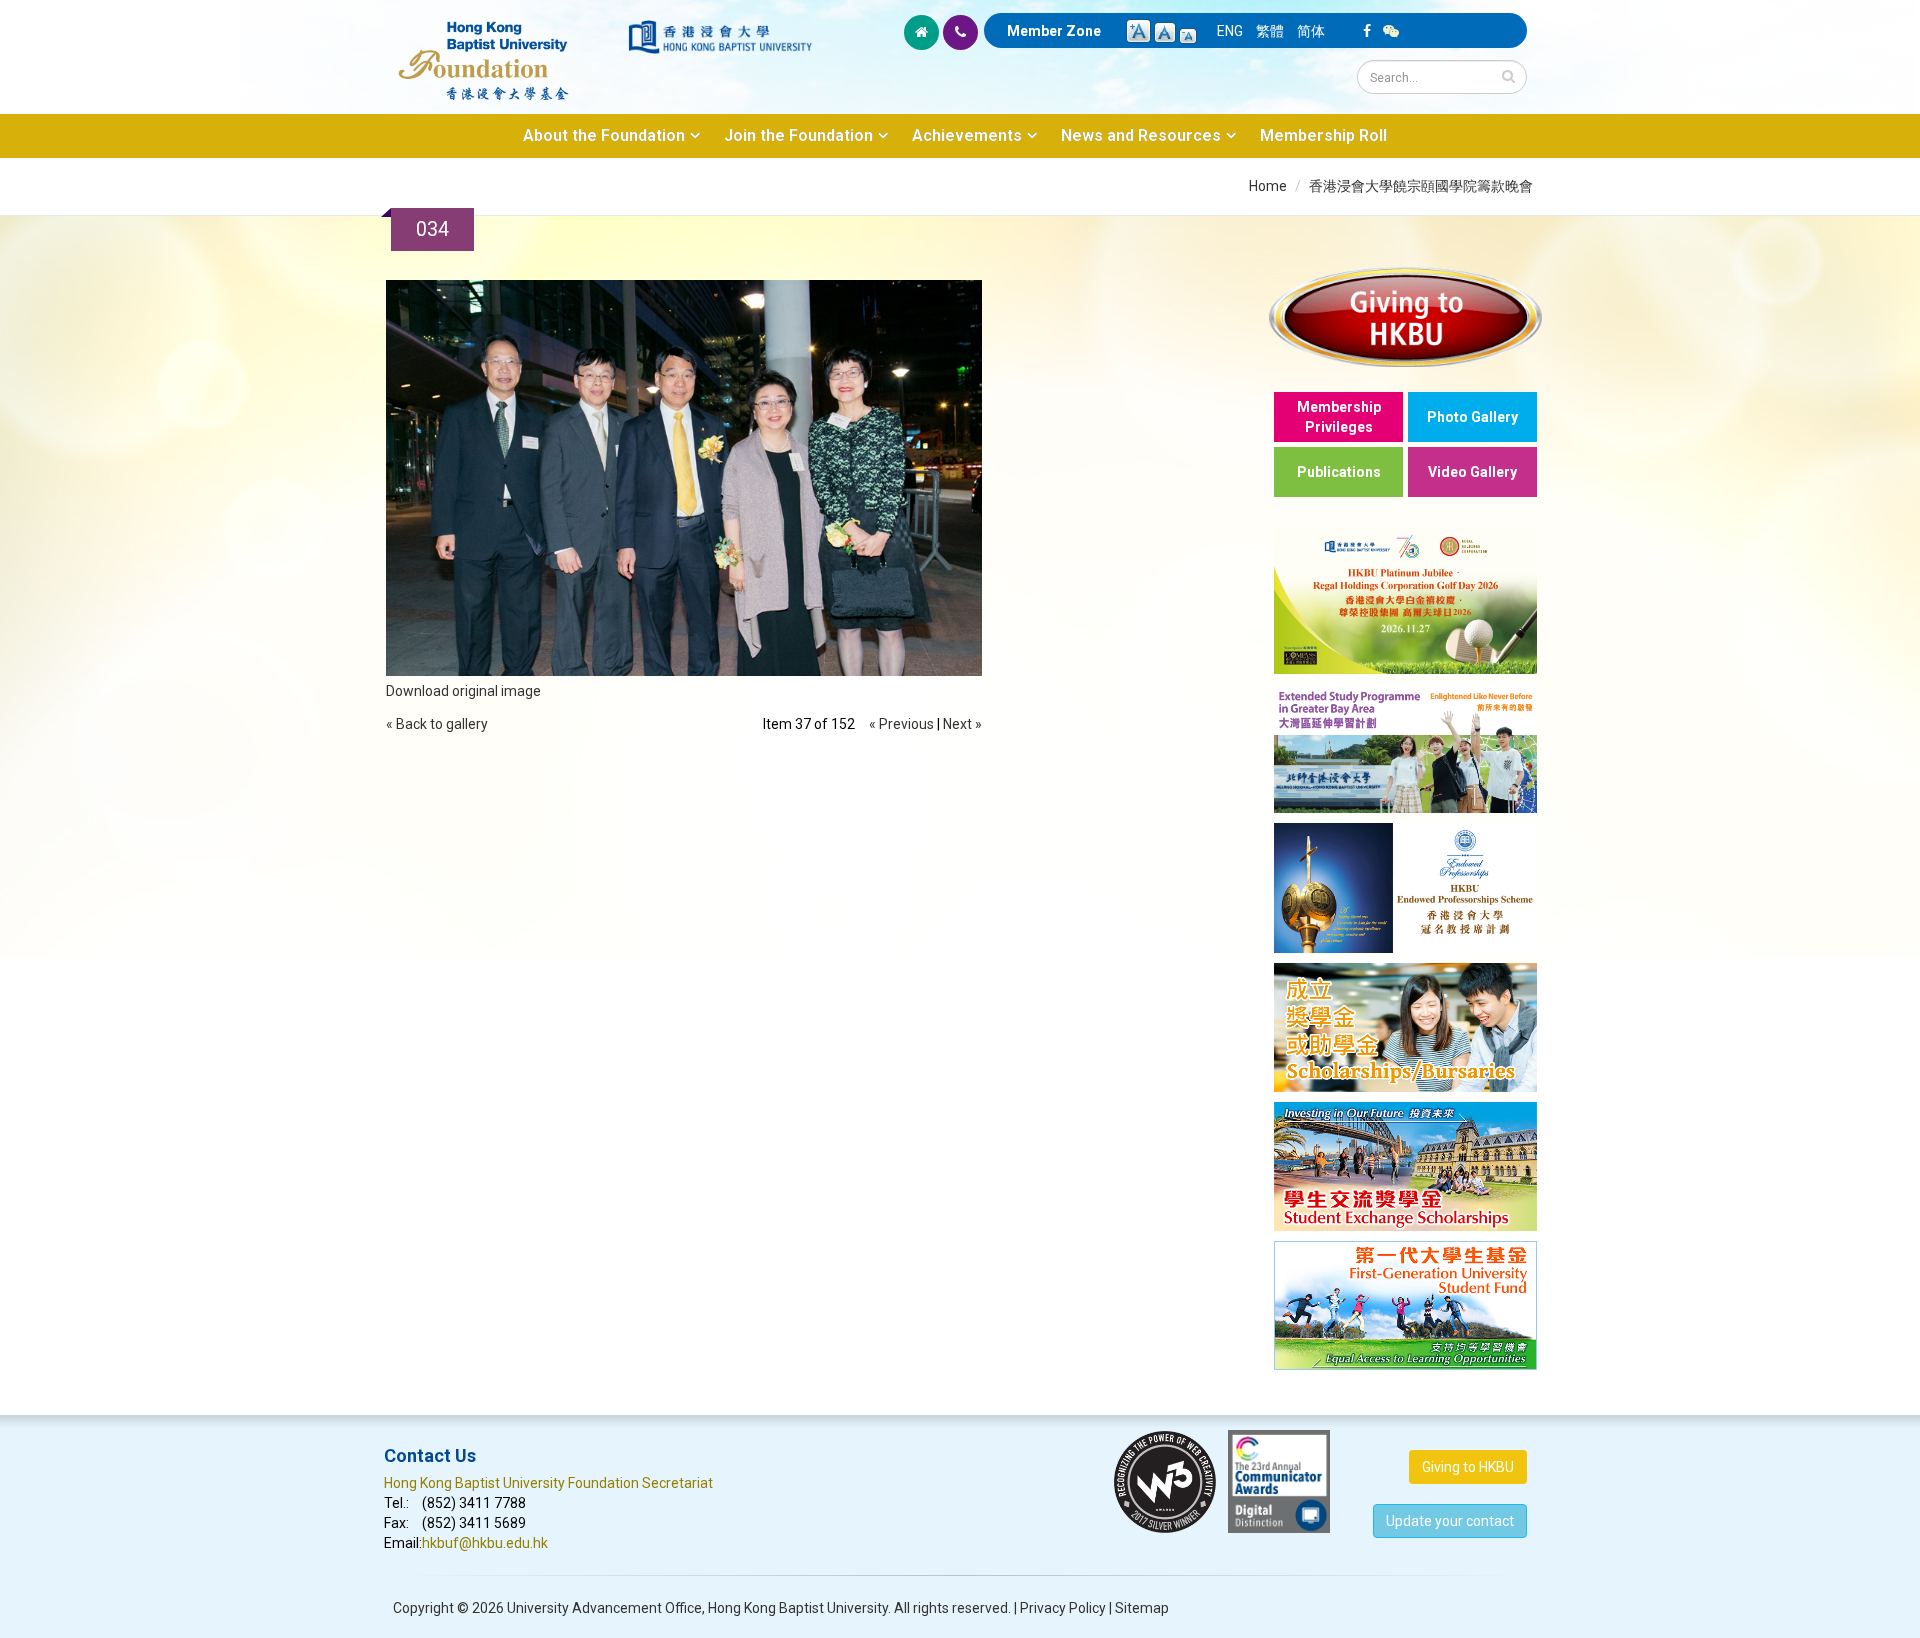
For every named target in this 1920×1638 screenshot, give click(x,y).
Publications (1339, 472)
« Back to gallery (437, 724)
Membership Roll (1323, 135)
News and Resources (1141, 135)
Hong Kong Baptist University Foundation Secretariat (548, 1483)
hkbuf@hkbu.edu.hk (485, 1543)
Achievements (967, 135)
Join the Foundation (798, 135)
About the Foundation (604, 135)
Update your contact (1450, 1521)
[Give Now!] (1405, 316)
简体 (1311, 31)
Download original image (463, 691)
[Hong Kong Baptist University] (720, 37)
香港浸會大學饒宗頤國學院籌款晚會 (1421, 186)
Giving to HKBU (1468, 1467)
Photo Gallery (1472, 417)
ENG (1230, 31)
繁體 (1270, 31)
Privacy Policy (1063, 1608)
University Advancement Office (604, 1608)
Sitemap (1142, 1608)
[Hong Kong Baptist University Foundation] (504, 50)
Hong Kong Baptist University (798, 1608)
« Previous (901, 724)
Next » (962, 724)
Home (1268, 186)
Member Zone (1054, 31)
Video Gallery (1472, 472)
